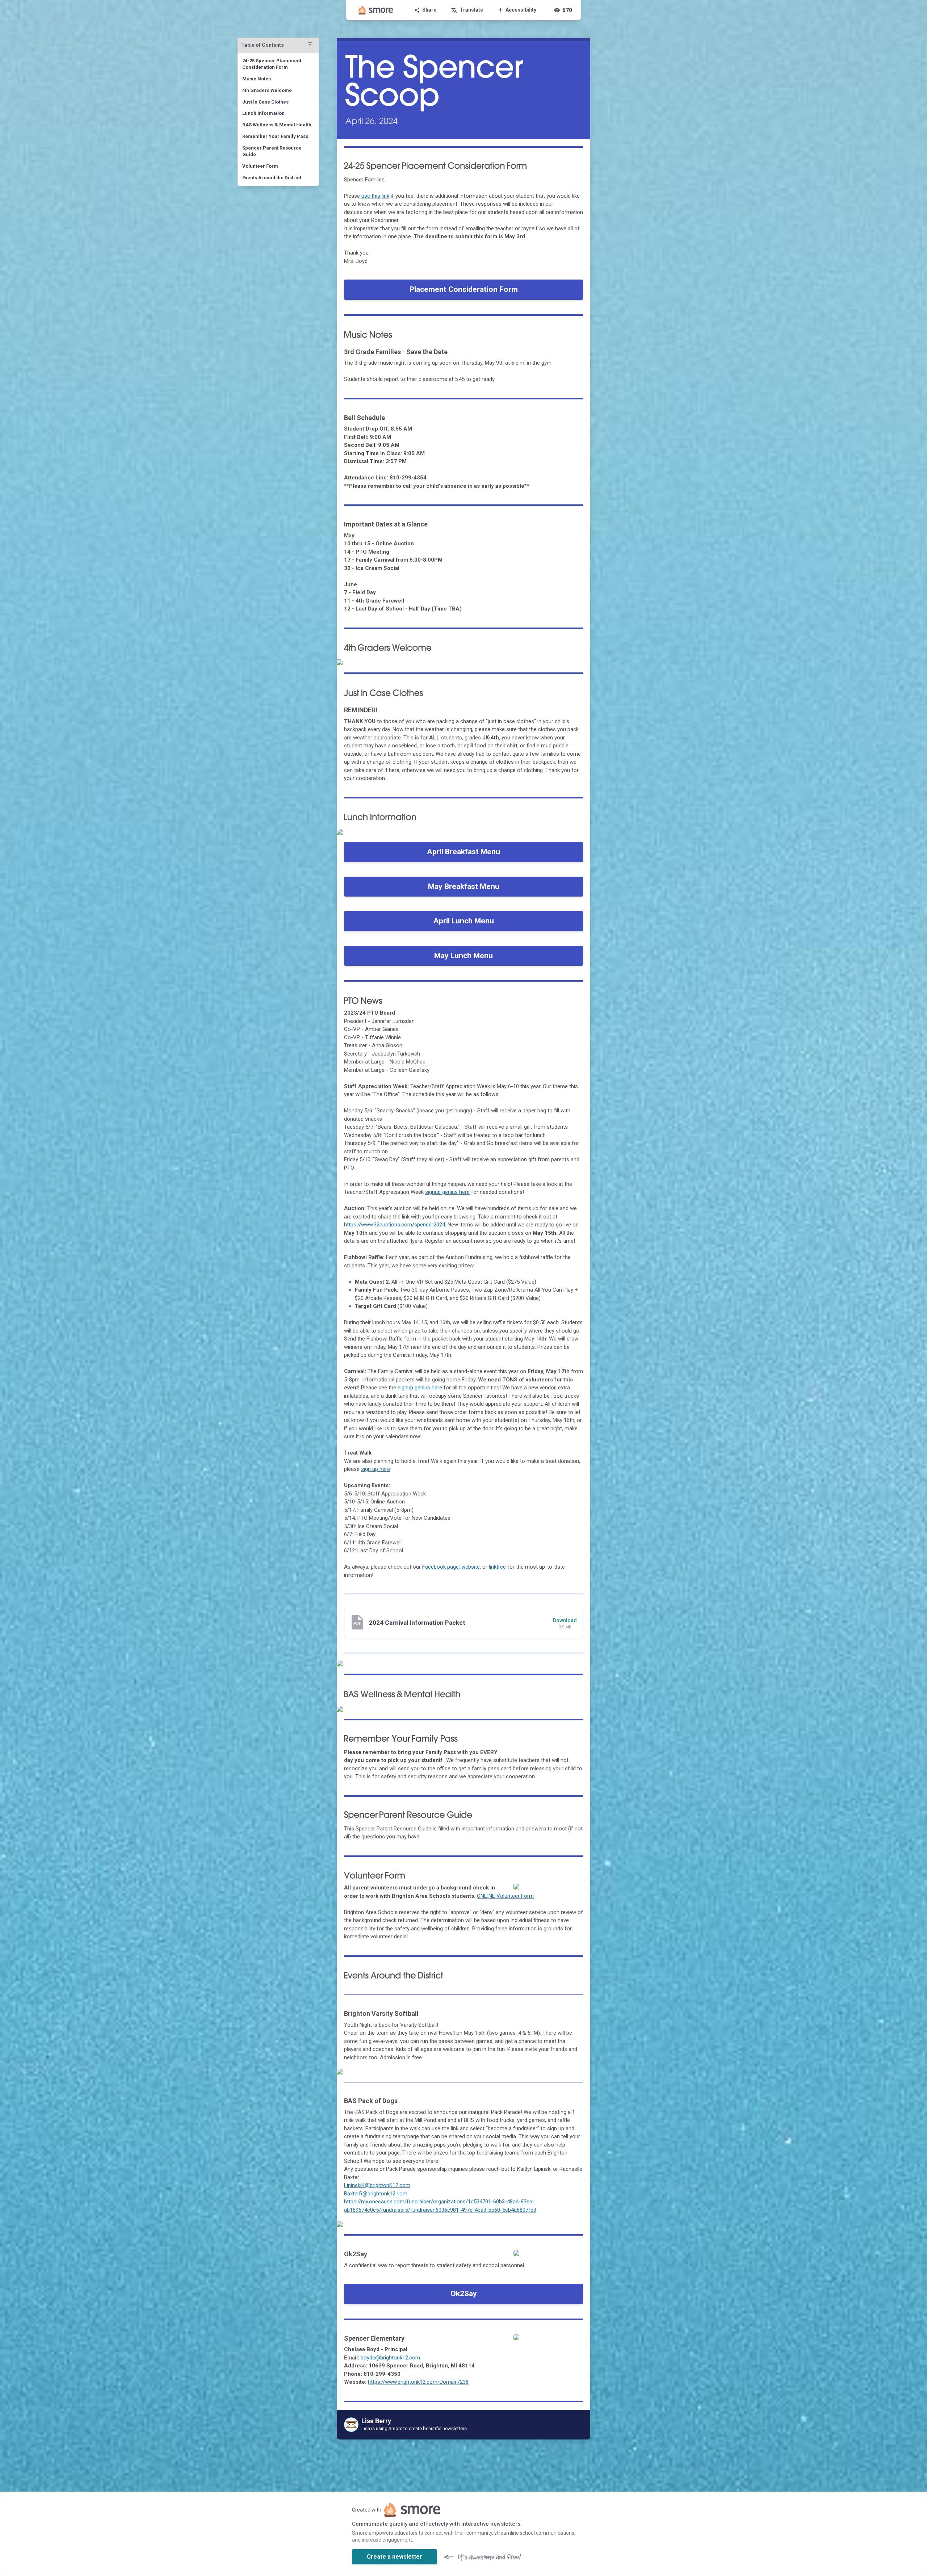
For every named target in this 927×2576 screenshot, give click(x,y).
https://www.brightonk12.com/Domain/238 (418, 2382)
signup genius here (447, 1192)
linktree (497, 1567)
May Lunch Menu (463, 956)
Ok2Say (464, 2294)
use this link (375, 196)
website (471, 1567)
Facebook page (441, 1567)
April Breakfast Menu (463, 852)
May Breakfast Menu (464, 886)
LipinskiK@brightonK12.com (377, 2185)
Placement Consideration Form (464, 289)
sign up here (376, 1469)
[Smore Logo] (376, 10)
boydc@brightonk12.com (390, 2358)
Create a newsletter (395, 2557)
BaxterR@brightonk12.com (376, 2194)
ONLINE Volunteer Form (505, 1896)
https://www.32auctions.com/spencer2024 (395, 1225)
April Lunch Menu (464, 921)
